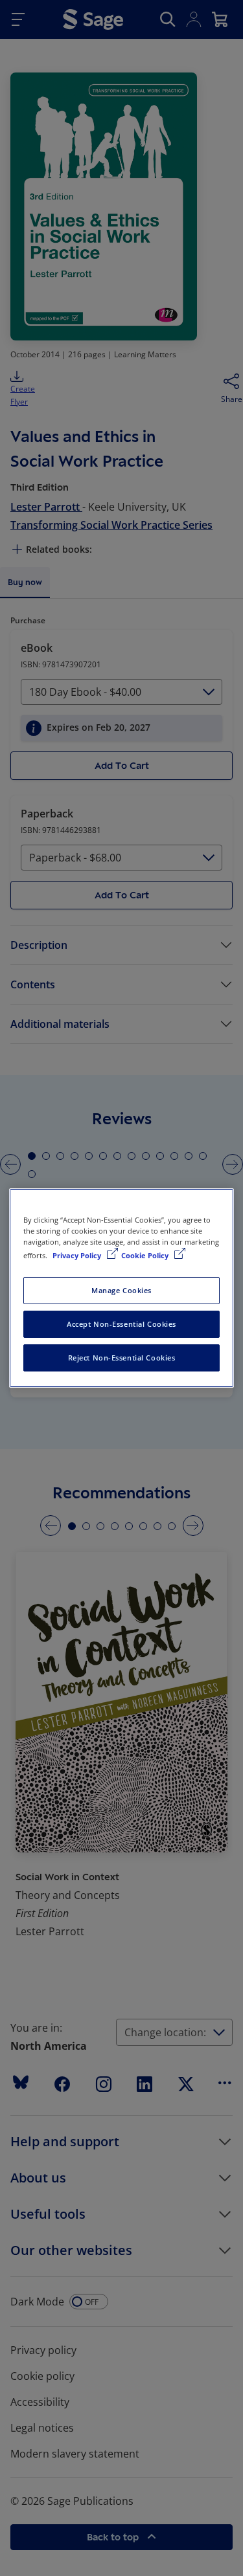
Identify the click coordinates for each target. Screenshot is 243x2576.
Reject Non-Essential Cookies (122, 1358)
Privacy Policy (78, 1255)
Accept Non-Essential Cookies (121, 1324)
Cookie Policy (146, 1255)
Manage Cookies (121, 1290)
